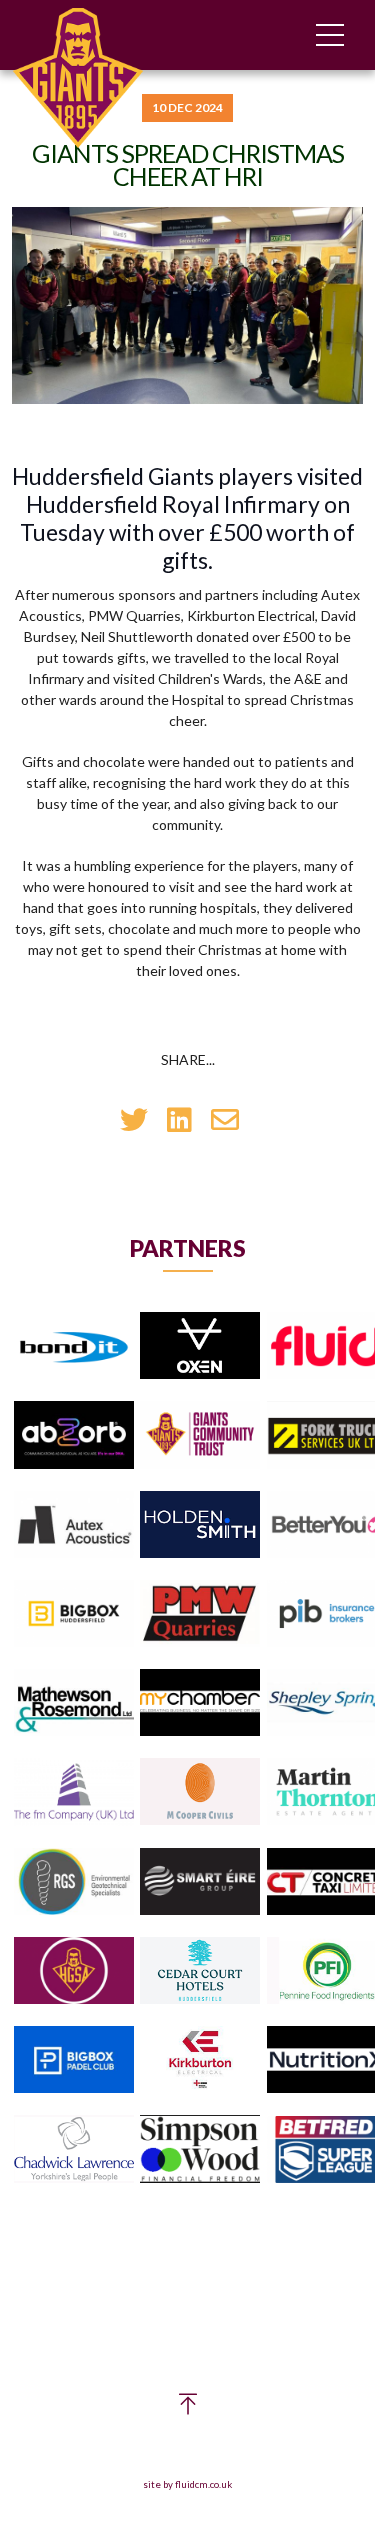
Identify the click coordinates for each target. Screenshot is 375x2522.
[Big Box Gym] (74, 1614)
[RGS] (74, 1882)
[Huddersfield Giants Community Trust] (200, 1435)
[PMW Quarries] (200, 1614)
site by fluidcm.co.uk (187, 2484)
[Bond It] (74, 1346)
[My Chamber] (200, 1703)
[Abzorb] (74, 1435)
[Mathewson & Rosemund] (74, 1703)
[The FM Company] (74, 1792)
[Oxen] (200, 1346)
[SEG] (200, 1882)
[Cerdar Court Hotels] (200, 1971)
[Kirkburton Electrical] (200, 2060)
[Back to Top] (188, 2408)
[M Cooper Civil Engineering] (200, 1792)
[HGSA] (74, 1971)
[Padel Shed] (74, 2060)
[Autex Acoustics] (74, 1525)
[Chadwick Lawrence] (74, 2149)
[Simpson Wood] (200, 2150)
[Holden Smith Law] (200, 1525)
